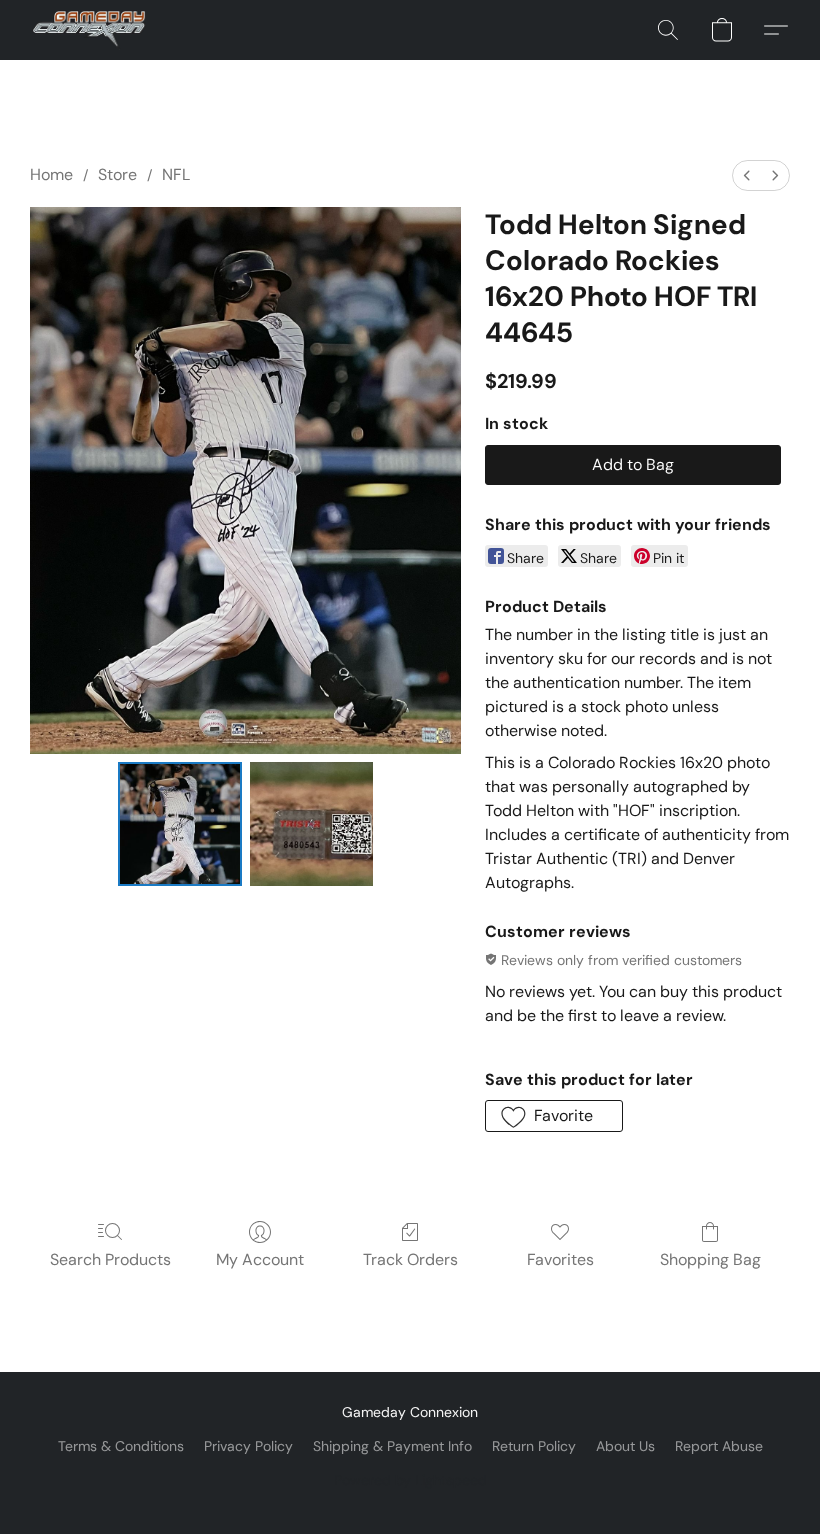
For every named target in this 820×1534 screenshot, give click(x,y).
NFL (176, 174)
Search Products (110, 1259)
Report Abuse (719, 1446)
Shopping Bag (710, 1259)
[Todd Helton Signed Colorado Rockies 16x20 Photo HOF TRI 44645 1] (312, 824)
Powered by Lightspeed (410, 1480)
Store (117, 174)
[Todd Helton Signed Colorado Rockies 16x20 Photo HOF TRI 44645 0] (180, 824)
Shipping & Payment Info (392, 1446)
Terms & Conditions (121, 1446)
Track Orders (410, 1259)
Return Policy (534, 1446)
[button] (89, 30)
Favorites (560, 1259)
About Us (625, 1446)
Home (51, 174)
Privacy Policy (248, 1446)
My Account (260, 1259)
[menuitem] (747, 175)
